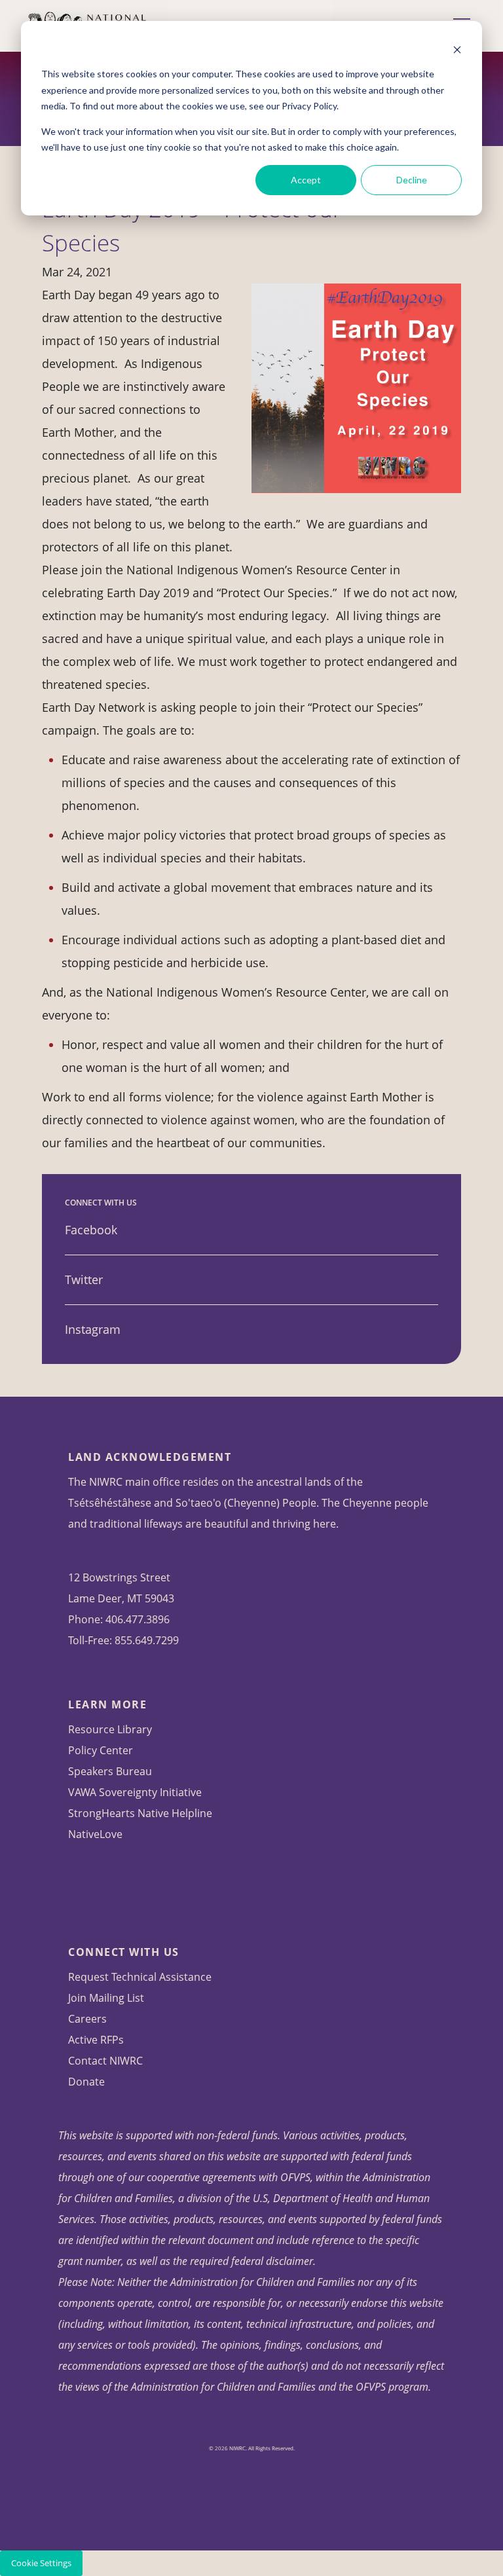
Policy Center (101, 1750)
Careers (87, 2019)
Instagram (93, 1329)
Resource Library (110, 1729)
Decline (412, 180)
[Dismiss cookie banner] (457, 49)
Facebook (91, 1230)
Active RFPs (96, 2040)
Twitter (84, 1279)
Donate (86, 2082)
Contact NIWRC (105, 2061)
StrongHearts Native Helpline (140, 1813)
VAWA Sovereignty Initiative (135, 1792)
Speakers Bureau (110, 1771)
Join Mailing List (106, 1998)
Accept (306, 180)
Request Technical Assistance (140, 1977)
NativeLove (95, 1834)
